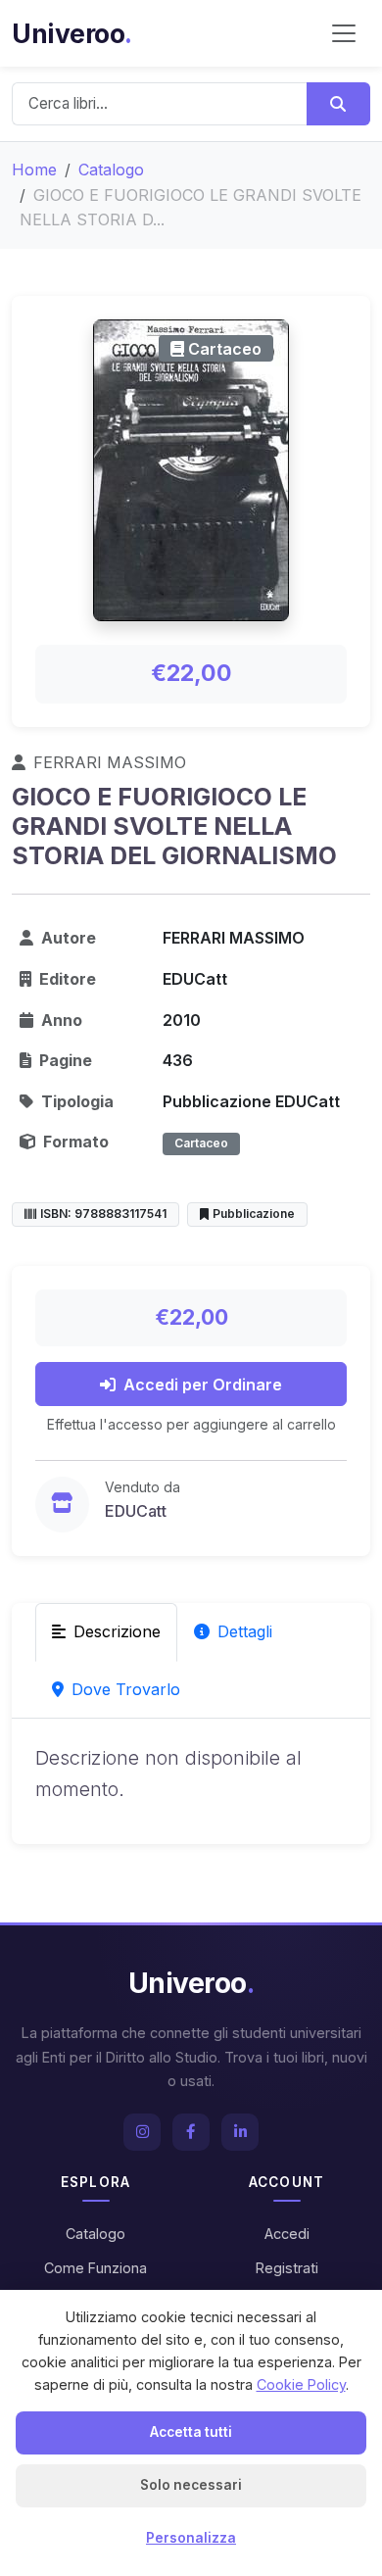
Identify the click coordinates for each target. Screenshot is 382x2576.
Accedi (287, 2234)
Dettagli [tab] (245, 1631)
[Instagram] (142, 2132)
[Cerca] (338, 104)
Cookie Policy (301, 2384)
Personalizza (191, 2538)
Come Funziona (95, 2268)
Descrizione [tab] (117, 1631)
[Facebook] (191, 2132)
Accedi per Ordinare (203, 1385)
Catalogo (111, 170)
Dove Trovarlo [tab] (126, 1689)
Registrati (287, 2268)
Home (34, 170)
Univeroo (72, 33)
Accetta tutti (191, 2432)
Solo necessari (191, 2485)
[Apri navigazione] (344, 33)
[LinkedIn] (240, 2132)
